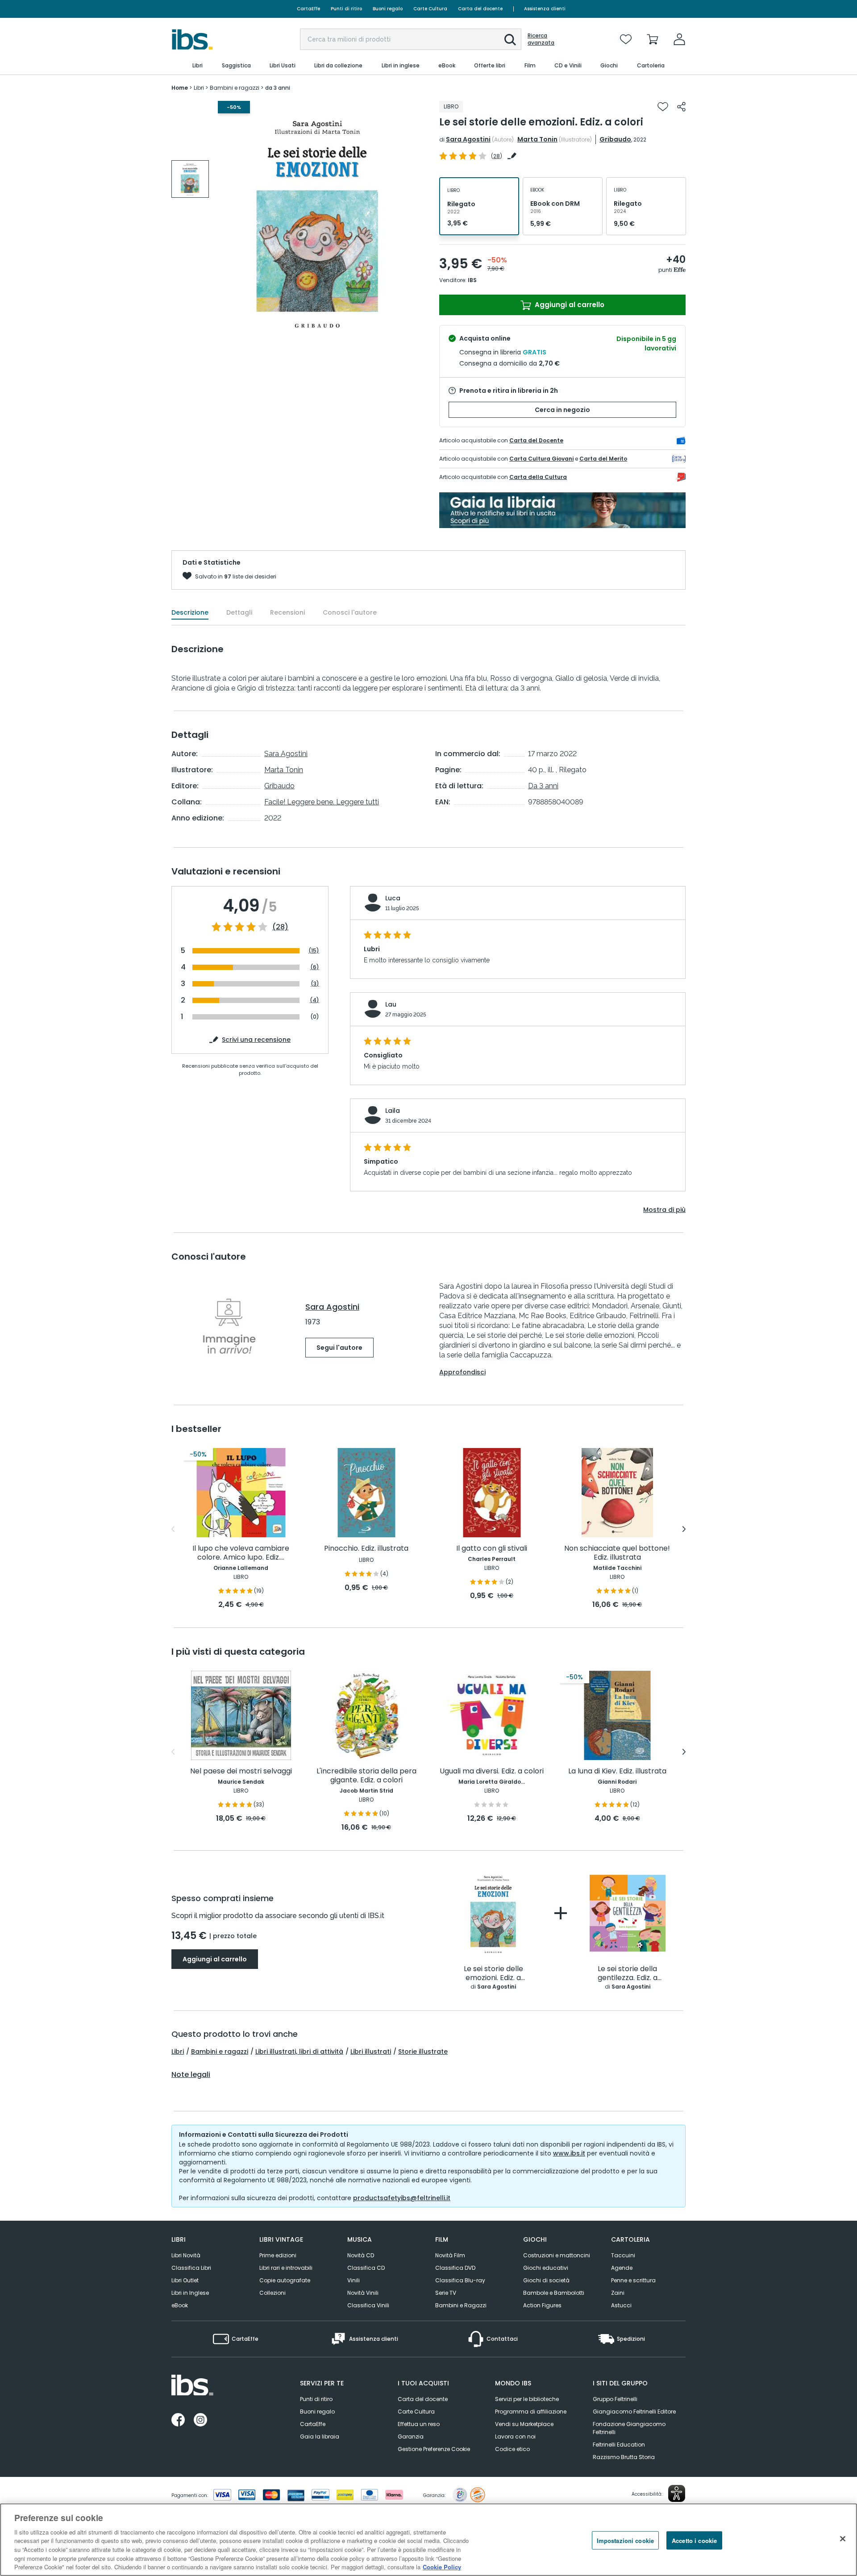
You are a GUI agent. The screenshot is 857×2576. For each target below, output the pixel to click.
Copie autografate (285, 2280)
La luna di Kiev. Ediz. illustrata (617, 1771)
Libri (178, 2052)
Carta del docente (480, 9)
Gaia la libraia (320, 2437)
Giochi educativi (546, 2268)
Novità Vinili (363, 2293)
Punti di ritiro (346, 9)
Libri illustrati (371, 2052)
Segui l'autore (339, 1348)
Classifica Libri (191, 2268)
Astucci (621, 2305)
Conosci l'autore (350, 612)
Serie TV (446, 2293)
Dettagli (239, 612)
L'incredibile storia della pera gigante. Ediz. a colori (366, 1776)
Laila (393, 1111)
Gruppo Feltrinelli (615, 2399)
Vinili (354, 2280)
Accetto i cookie (694, 2540)
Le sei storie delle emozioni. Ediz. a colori (493, 1974)
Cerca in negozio (562, 410)
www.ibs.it (569, 2153)
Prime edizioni (278, 2255)
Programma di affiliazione (531, 2412)
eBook (180, 2305)
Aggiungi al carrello (569, 305)
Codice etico (512, 2449)
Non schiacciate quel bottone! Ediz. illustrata (617, 1553)
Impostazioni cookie (625, 2540)
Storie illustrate (423, 2052)
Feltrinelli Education (619, 2445)
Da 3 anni (543, 786)
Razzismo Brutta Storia (624, 2457)
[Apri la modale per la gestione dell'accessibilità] (677, 2493)
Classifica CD (366, 2268)
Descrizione (190, 612)
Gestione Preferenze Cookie (434, 2449)
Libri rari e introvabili (286, 2268)
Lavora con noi (515, 2437)
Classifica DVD (455, 2268)
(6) (315, 967)
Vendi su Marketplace (524, 2424)
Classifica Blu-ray (460, 2280)
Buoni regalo (388, 9)
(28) (280, 927)
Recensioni (287, 612)
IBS (472, 280)
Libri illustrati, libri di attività (299, 2052)
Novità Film (450, 2255)
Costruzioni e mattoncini (557, 2255)
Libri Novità (186, 2255)
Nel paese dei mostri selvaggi (241, 1771)
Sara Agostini (468, 139)
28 (497, 156)
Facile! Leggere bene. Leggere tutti (322, 802)
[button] (510, 40)
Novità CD (361, 2255)
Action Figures (542, 2305)
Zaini (618, 2293)
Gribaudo (615, 139)
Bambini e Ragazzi (461, 2305)
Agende (622, 2268)
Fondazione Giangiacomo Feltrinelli (629, 2428)
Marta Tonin (537, 139)
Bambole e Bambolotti (554, 2293)
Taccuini (623, 2255)
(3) (315, 984)
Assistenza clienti (545, 9)
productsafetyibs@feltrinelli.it (402, 2198)
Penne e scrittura (633, 2280)
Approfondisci (462, 1372)
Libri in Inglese (190, 2293)
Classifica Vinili (368, 2305)
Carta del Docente (536, 440)
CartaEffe (308, 9)
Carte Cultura (430, 9)
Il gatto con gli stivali (492, 1549)
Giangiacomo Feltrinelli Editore (634, 2412)
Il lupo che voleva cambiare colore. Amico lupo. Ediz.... (241, 1553)
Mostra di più (664, 1210)
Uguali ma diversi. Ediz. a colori (492, 1771)
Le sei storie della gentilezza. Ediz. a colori (628, 1974)
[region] (428, 2540)
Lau (391, 1004)
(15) (314, 951)
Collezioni (272, 2293)
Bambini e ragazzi (220, 2052)
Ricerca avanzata (541, 39)
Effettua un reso (419, 2424)
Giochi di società (546, 2280)
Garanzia (411, 2437)
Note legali (191, 2075)
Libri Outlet (185, 2280)
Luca (393, 898)
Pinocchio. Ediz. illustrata (366, 1549)
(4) (314, 1000)
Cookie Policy (442, 2567)
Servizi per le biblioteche (527, 2399)
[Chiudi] (843, 2539)
